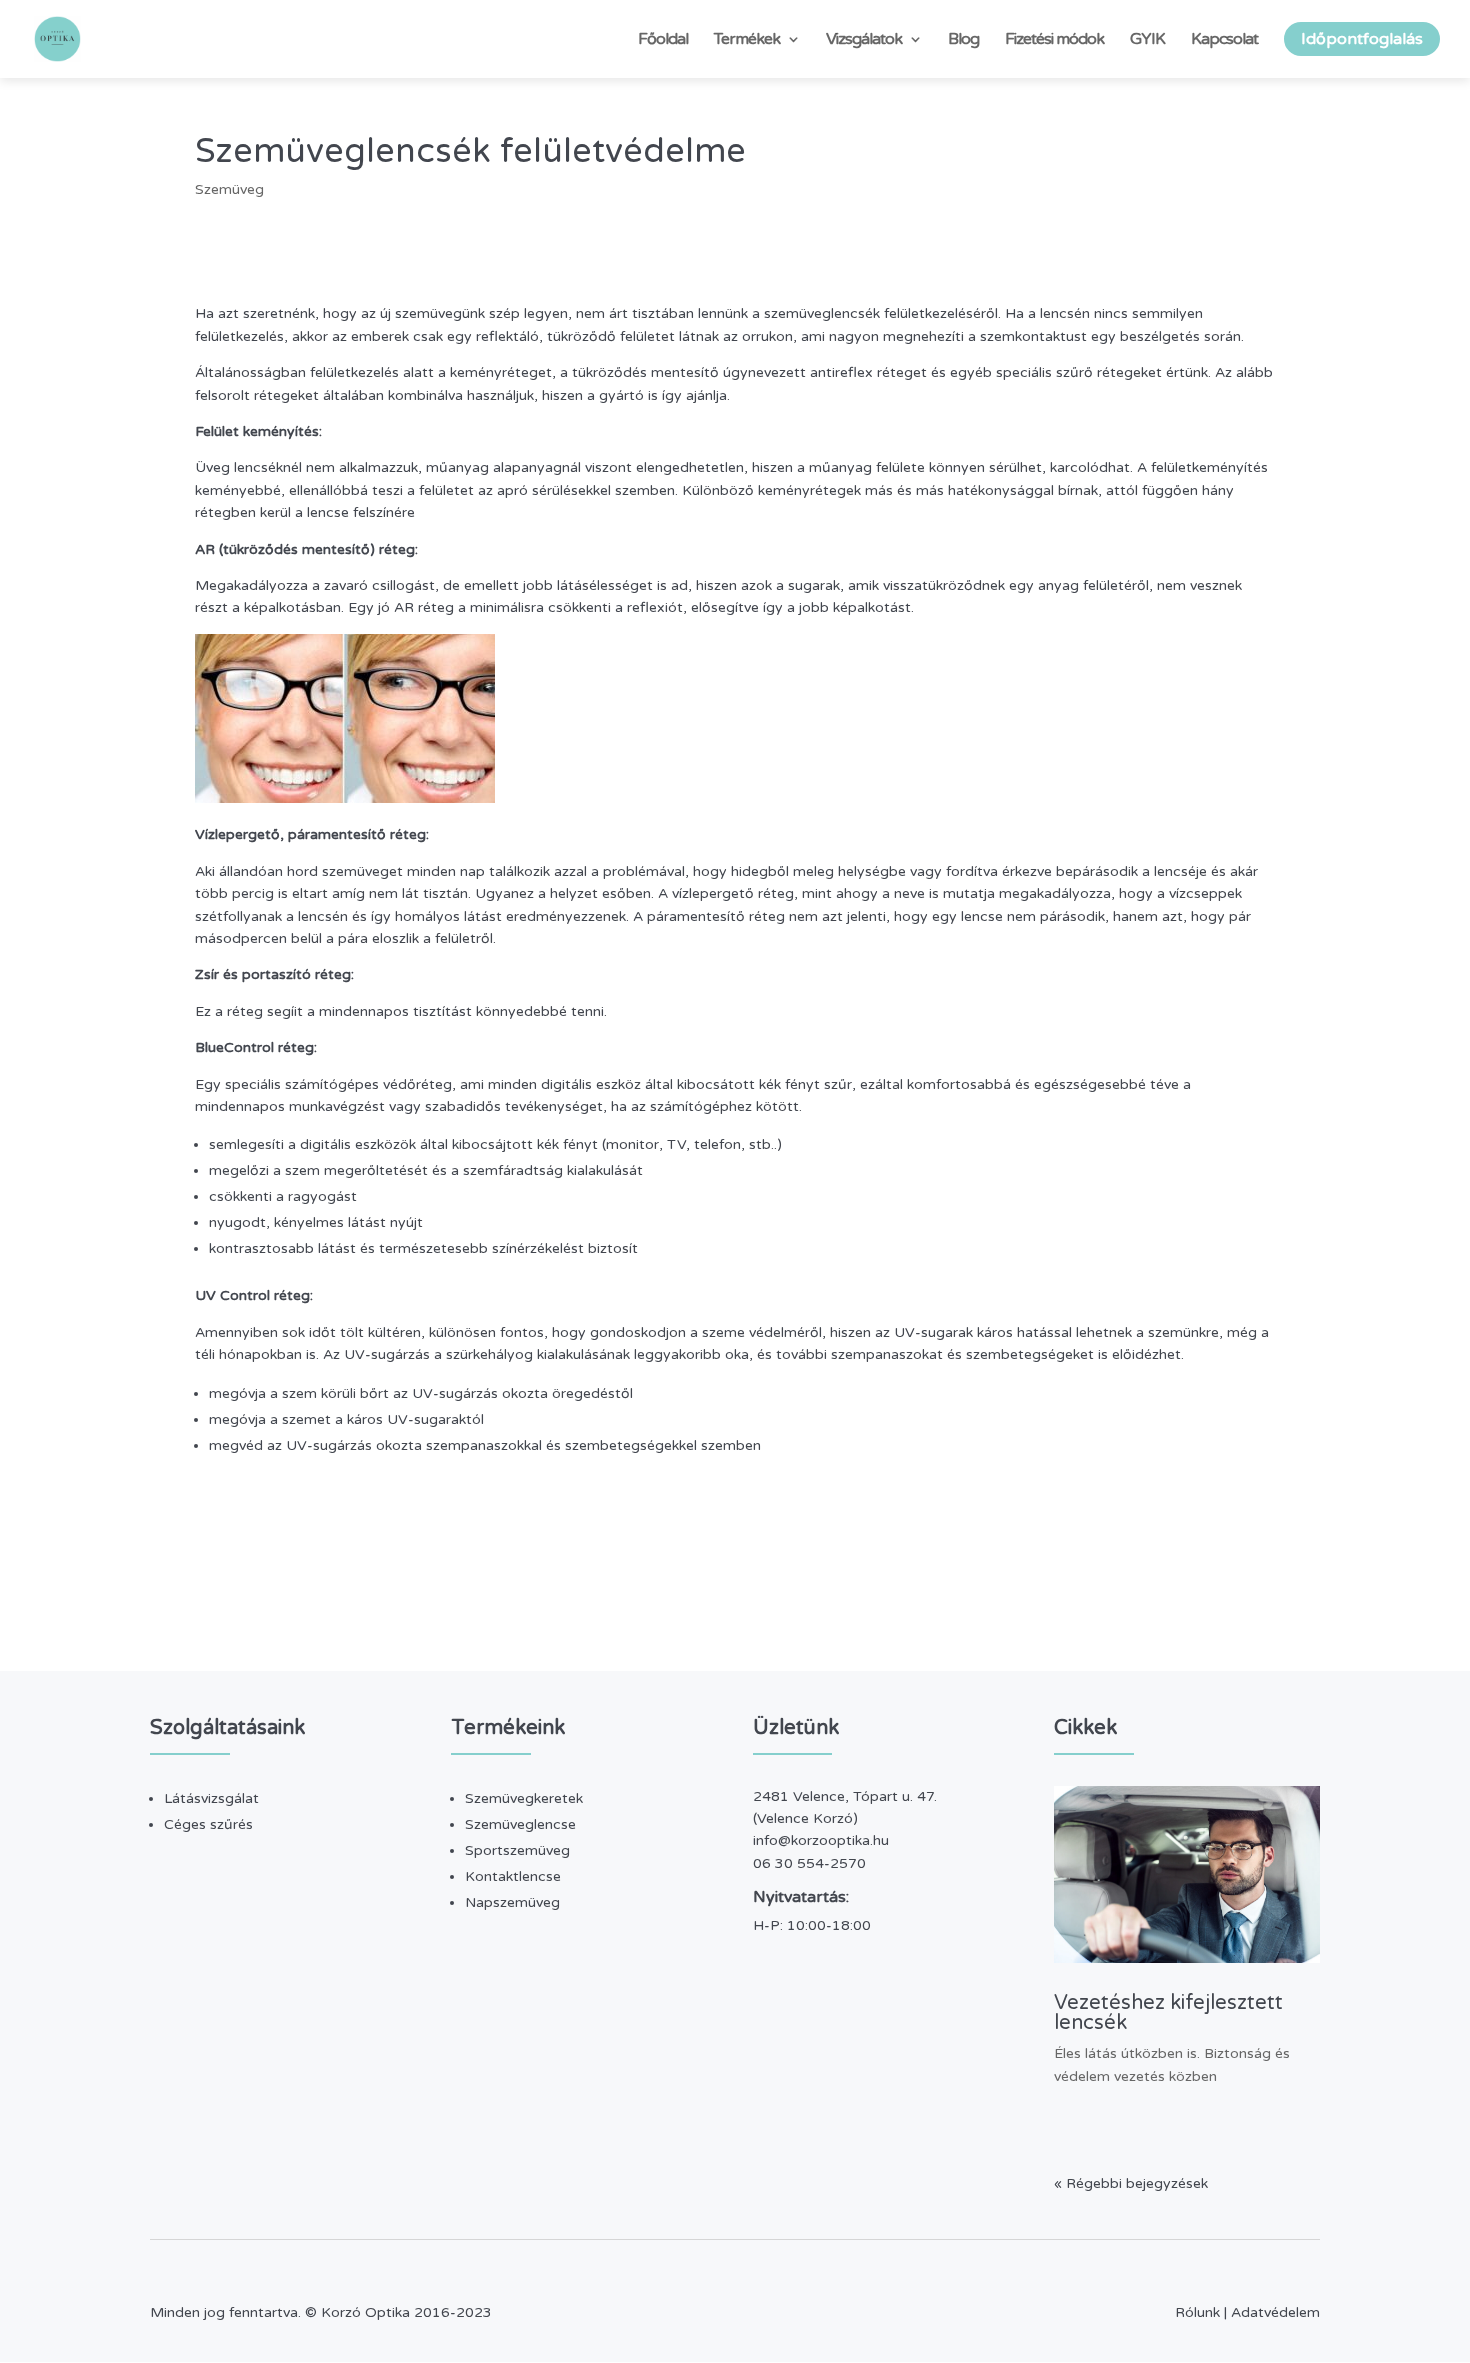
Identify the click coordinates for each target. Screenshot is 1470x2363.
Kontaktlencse (513, 1876)
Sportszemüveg (517, 1850)
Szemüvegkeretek (524, 1798)
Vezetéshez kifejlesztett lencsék (1168, 2013)
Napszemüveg (512, 1902)
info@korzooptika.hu (821, 1840)
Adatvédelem (1275, 2312)
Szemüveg (229, 189)
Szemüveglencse (520, 1824)
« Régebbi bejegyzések (1131, 2183)
